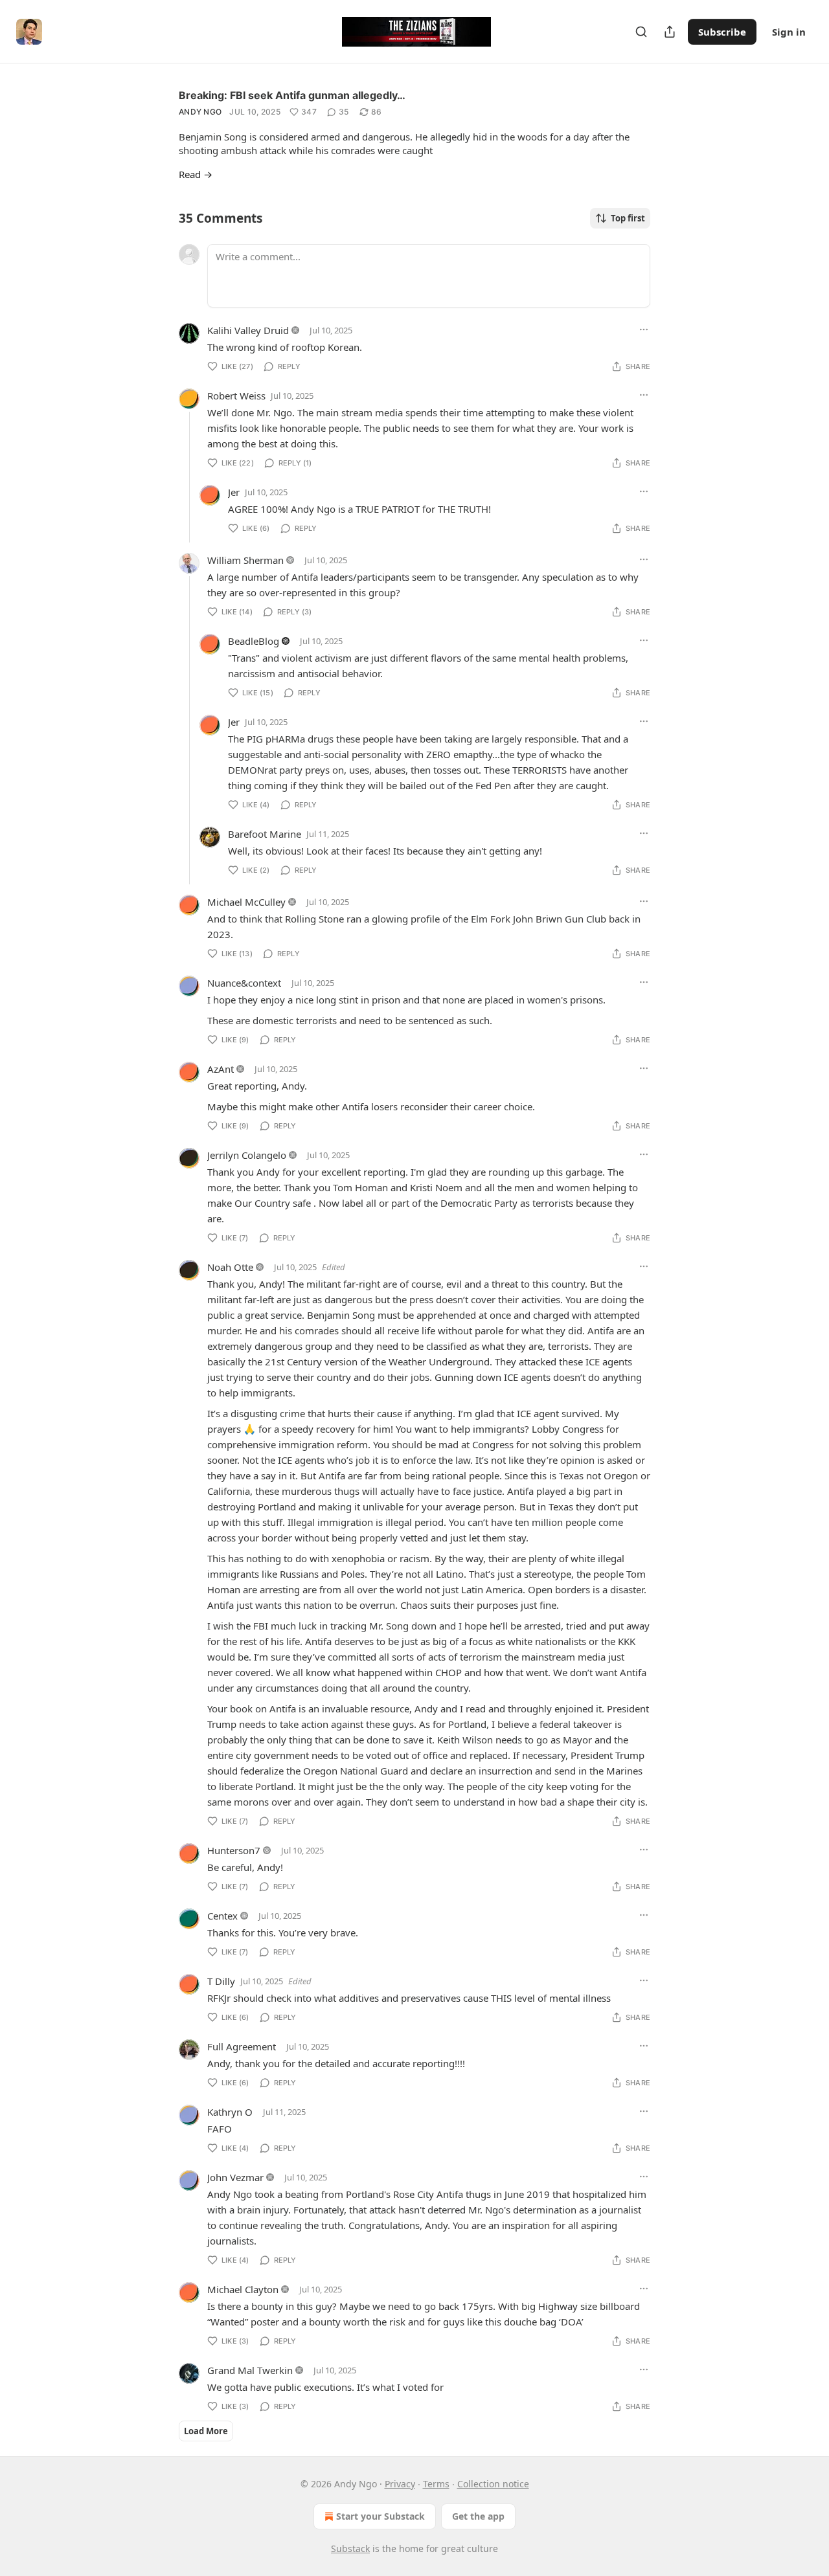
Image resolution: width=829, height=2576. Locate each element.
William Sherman (245, 560)
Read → (196, 174)
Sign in (789, 32)
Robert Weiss (236, 396)
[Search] (641, 32)
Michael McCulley (246, 902)
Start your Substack (380, 2516)
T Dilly (221, 1981)
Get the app (478, 2516)
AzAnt (221, 1069)
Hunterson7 (234, 1850)
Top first (628, 218)
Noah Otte (230, 1267)
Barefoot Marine (265, 834)
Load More (206, 2431)
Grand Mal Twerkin (250, 2370)
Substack (350, 2548)
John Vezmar (235, 2177)
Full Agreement (242, 2046)
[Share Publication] (670, 32)
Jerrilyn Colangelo (247, 1155)
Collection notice (493, 2484)
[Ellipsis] (644, 330)
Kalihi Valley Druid (248, 330)
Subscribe (722, 32)
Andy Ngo (200, 112)
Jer (234, 492)
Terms (436, 2484)
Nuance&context (244, 983)
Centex (222, 1916)
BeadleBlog (254, 641)
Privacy (400, 2484)
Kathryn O (230, 2112)
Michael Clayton (243, 2289)
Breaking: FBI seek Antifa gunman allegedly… (292, 95)
